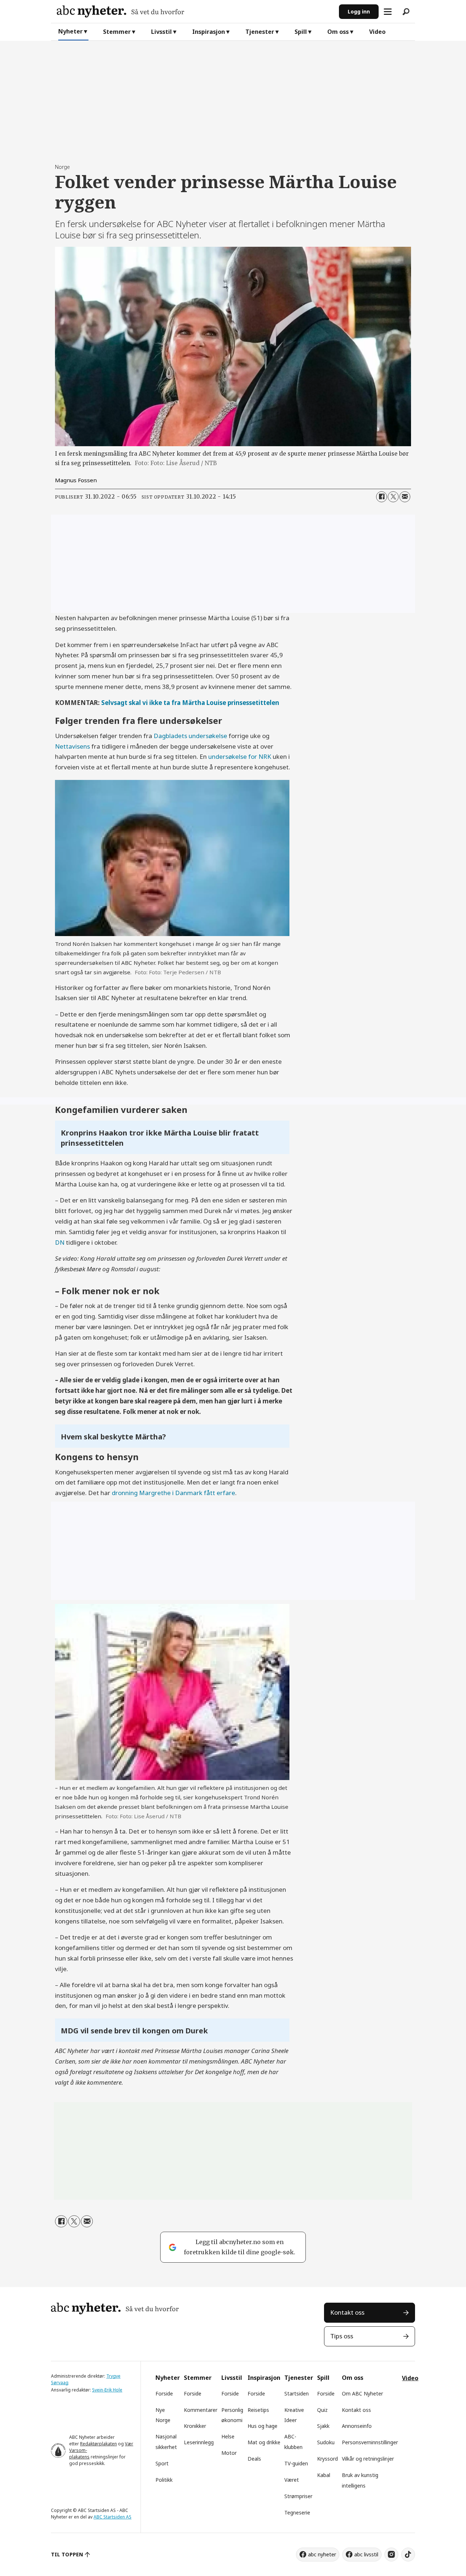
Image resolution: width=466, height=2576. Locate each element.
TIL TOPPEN (67, 2554)
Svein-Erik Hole (107, 2390)
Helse (228, 2436)
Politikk (164, 2480)
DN (60, 1242)
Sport (162, 2463)
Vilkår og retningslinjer (368, 2459)
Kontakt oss (347, 2312)
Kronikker (195, 2426)
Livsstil (161, 32)
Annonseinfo (357, 2426)
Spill (301, 32)
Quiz (322, 2410)
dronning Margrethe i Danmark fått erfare (173, 1493)
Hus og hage (262, 2426)
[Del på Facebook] (382, 497)
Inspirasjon (209, 32)
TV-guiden (296, 2463)
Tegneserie (297, 2512)
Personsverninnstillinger (370, 2442)
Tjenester (260, 32)
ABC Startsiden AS (112, 2517)
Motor (229, 2453)
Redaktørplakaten (98, 2444)
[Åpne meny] (388, 12)
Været (292, 2480)
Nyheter (70, 31)
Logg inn (359, 11)
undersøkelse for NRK (240, 756)
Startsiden (297, 2393)
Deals (254, 2459)
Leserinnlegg (199, 2442)
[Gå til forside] (195, 11)
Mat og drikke (264, 2442)
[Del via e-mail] (405, 497)
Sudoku (326, 2442)
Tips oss (342, 2336)
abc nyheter (322, 2554)
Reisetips (258, 2410)
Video (377, 32)
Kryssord (327, 2459)
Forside (164, 2393)
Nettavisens (73, 746)
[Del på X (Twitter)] (393, 497)
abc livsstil (366, 2554)
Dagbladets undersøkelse (191, 736)
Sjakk (323, 2426)
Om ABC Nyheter (362, 2393)
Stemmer (117, 32)
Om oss (338, 32)
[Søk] (406, 12)
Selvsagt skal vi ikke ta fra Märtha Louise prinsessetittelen (190, 703)
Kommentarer (201, 2410)
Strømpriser (298, 2496)
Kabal (324, 2475)
